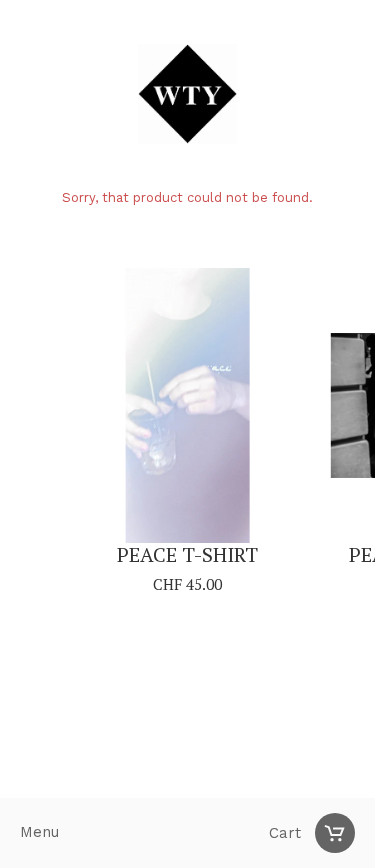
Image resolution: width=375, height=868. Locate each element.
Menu (39, 832)
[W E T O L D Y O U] (187, 96)
